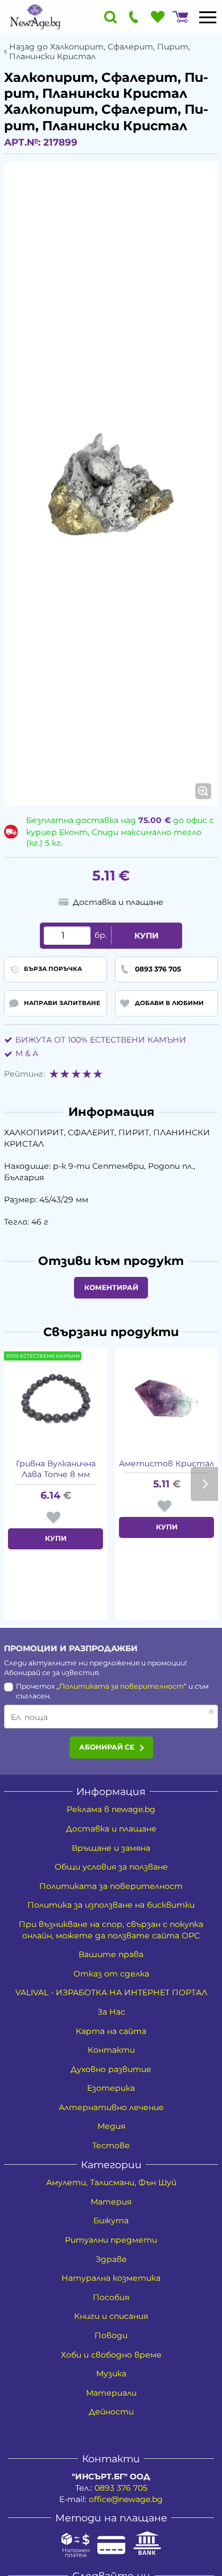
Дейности (111, 2412)
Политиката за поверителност (122, 1686)
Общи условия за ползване (111, 1867)
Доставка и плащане (111, 1829)
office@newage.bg (126, 2499)
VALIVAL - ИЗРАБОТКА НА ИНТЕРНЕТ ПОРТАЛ (111, 1992)
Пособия (111, 2297)
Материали (111, 2393)
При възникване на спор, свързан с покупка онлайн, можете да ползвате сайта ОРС (111, 1930)
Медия (111, 2126)
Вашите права (111, 1954)
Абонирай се (107, 1747)
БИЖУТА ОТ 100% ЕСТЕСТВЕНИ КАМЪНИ (101, 1040)
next (204, 1484)
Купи (147, 936)
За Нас (111, 2012)
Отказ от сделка (111, 1974)
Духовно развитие (111, 2069)
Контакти (111, 2050)
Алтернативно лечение (111, 2107)
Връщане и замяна (111, 1848)
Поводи (111, 2335)
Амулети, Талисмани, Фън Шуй (111, 2182)
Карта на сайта (111, 2031)
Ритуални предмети (111, 2240)
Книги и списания (111, 2316)
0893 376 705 (121, 2488)
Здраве (111, 2259)
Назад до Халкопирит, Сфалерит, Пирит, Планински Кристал (100, 52)
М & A (27, 1053)
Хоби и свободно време (111, 2355)
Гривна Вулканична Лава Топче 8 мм (56, 1469)
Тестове (111, 2145)
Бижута (111, 2221)
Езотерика (111, 2088)
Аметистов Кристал (166, 1463)
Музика (111, 2374)
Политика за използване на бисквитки (111, 1905)
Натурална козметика (111, 2278)
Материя (111, 2202)
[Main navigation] (208, 17)
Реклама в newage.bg (111, 1809)
